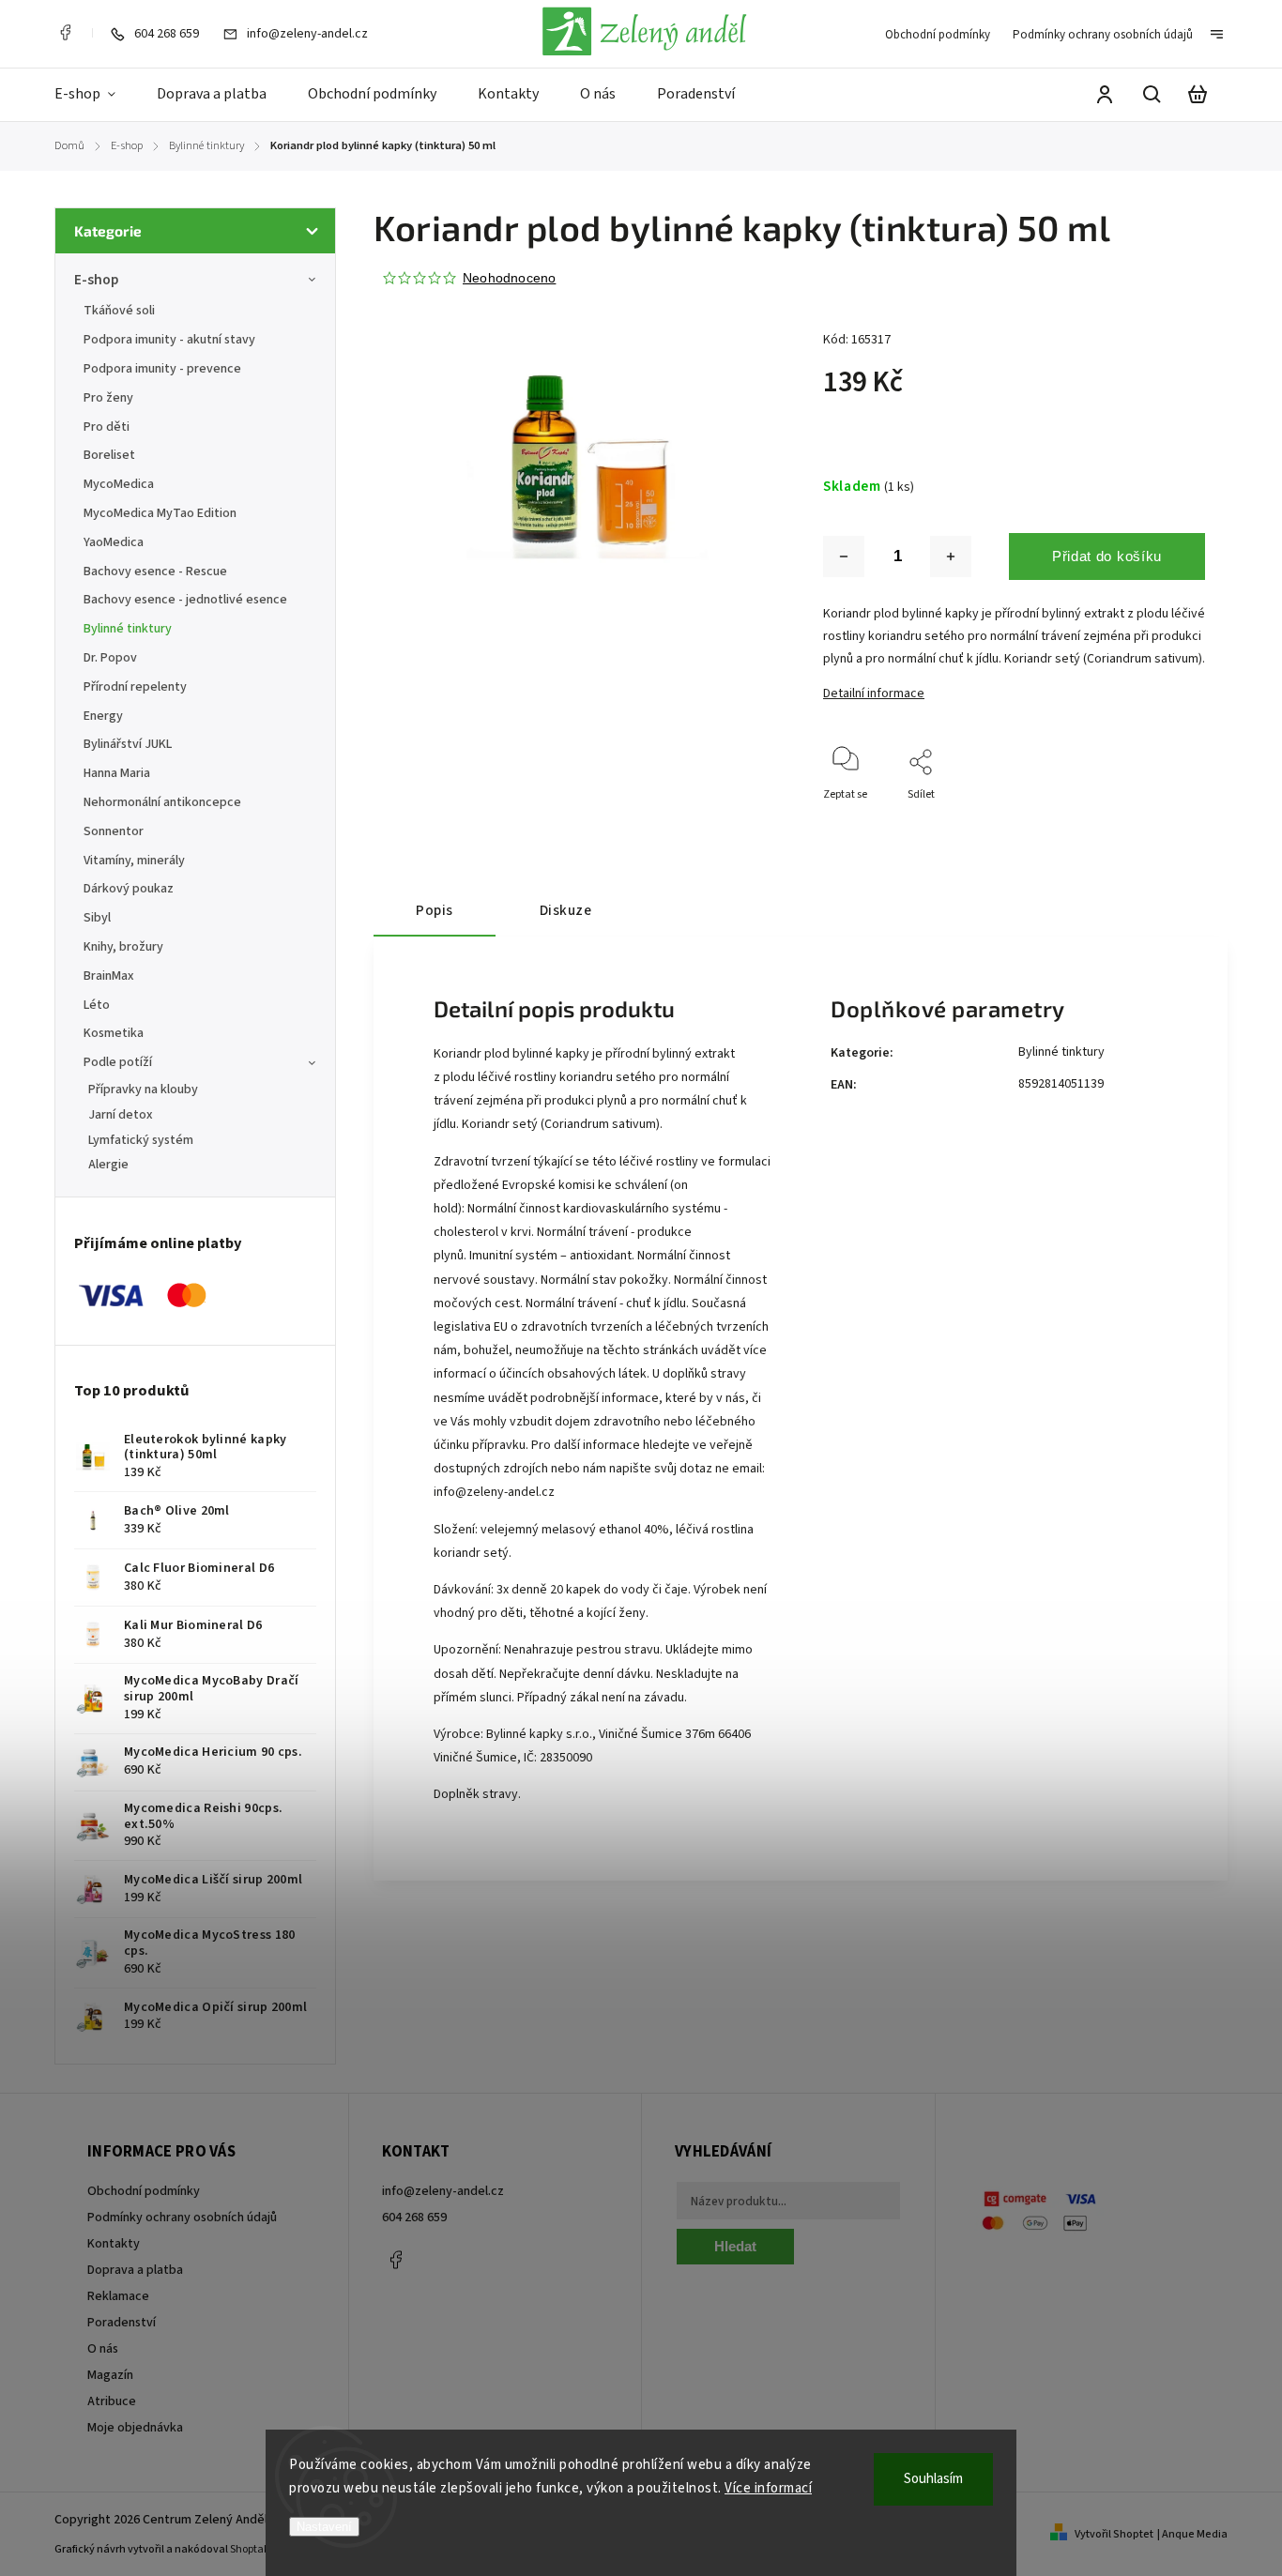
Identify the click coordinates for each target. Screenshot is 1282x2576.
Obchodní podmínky (938, 35)
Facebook (65, 33)
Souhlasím (933, 2479)
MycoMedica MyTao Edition (160, 513)
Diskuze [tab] (566, 910)
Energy (103, 716)
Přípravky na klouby (143, 1090)
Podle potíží (118, 1062)
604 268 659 (414, 2218)
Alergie (108, 1165)
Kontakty (114, 2244)
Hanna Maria (117, 773)
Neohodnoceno (509, 278)
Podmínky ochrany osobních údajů (1103, 35)
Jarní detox (121, 1115)
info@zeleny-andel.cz (494, 1492)
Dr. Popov (110, 658)
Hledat (735, 2246)
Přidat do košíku (1107, 556)
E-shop (96, 280)
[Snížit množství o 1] (844, 556)
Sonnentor (114, 831)
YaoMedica (114, 542)
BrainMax (109, 976)
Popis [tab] (435, 910)
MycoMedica (119, 484)
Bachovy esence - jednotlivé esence (185, 600)
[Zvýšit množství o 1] (951, 556)
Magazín (110, 2375)
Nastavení (324, 2527)
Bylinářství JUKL (128, 744)
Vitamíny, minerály (134, 861)
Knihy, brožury (123, 947)
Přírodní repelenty (135, 687)
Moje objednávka (135, 2428)
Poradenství (122, 2323)
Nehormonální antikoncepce (162, 802)
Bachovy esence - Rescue (155, 572)
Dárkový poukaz (129, 889)
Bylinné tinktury (128, 629)
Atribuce (112, 2401)
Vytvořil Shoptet (1114, 2534)
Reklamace (118, 2296)
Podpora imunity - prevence (162, 369)
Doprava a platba (135, 2270)
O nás (103, 2349)
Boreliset (109, 455)
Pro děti (107, 427)
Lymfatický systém (141, 1140)
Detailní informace (874, 694)
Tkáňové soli (119, 311)
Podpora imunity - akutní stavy (169, 340)
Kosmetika (114, 1033)
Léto (97, 1005)
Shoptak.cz (257, 2549)
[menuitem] (95, 95)
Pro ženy (108, 398)
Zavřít (1147, 820)
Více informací (768, 2488)
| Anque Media (1192, 2534)
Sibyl (97, 918)
